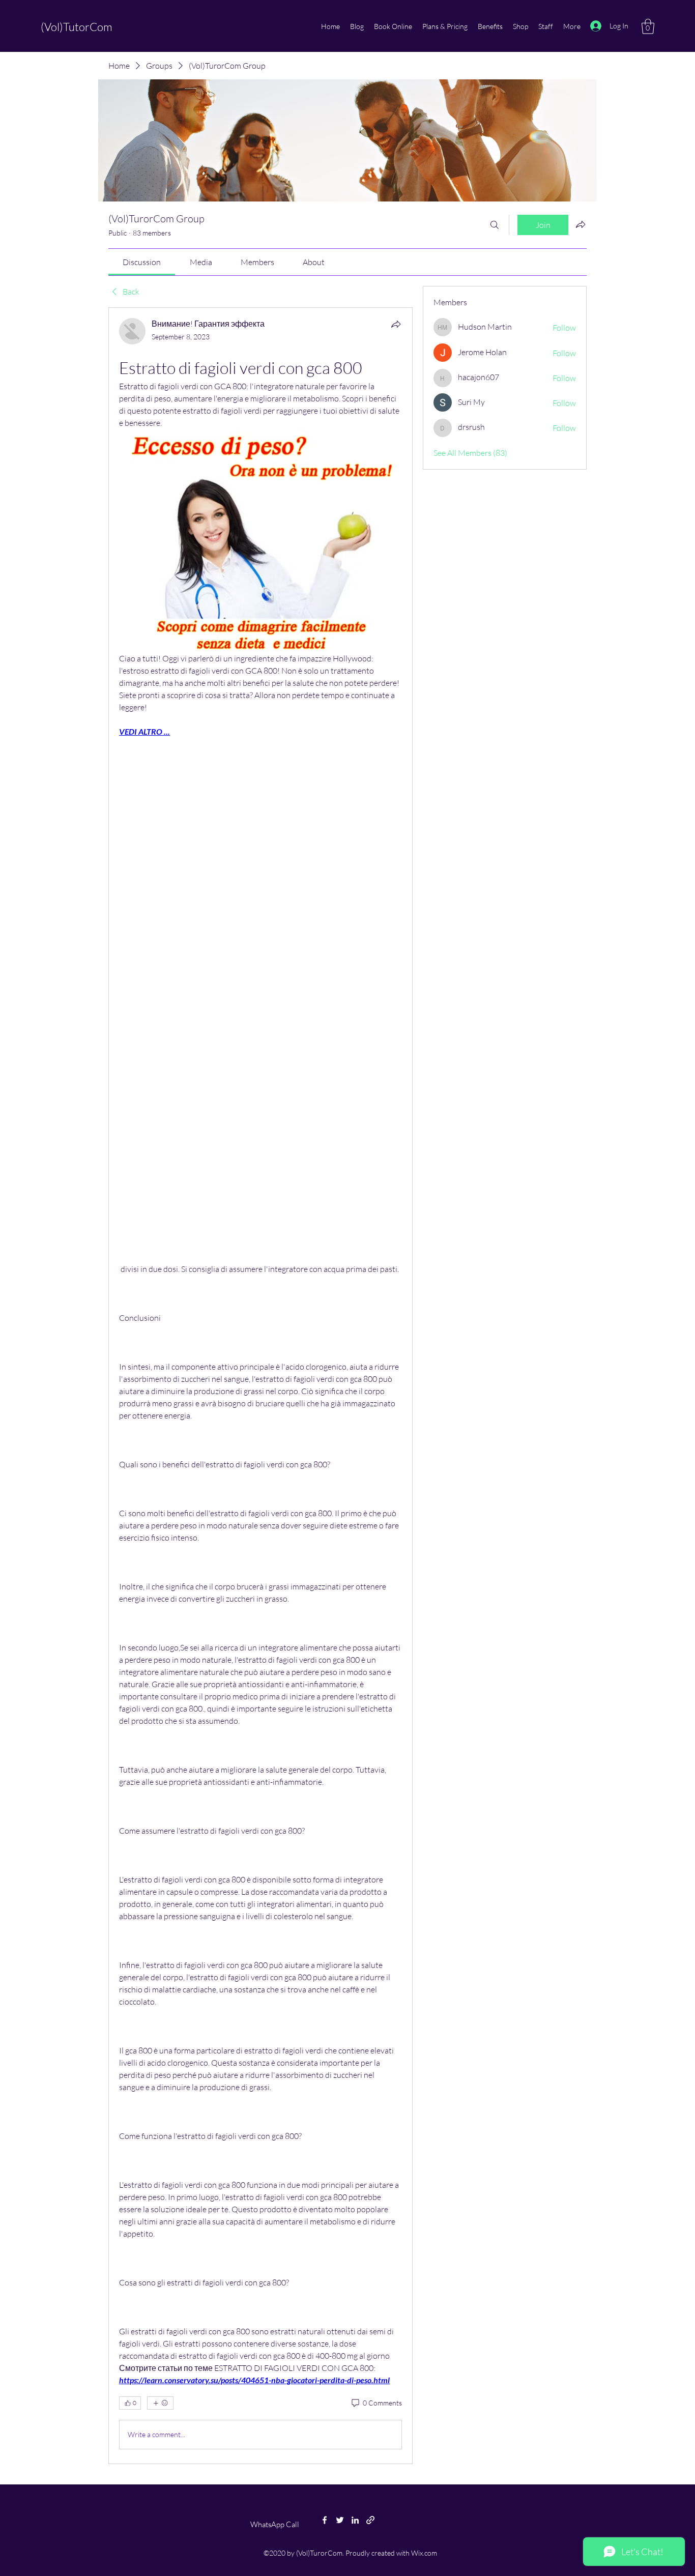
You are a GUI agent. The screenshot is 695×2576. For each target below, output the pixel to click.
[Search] (495, 225)
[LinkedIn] (355, 2520)
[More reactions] (160, 2403)
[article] (260, 1385)
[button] (648, 26)
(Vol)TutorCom (77, 27)
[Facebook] (325, 2520)
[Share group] (581, 224)
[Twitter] (340, 2520)
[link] (142, 262)
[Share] (396, 324)
